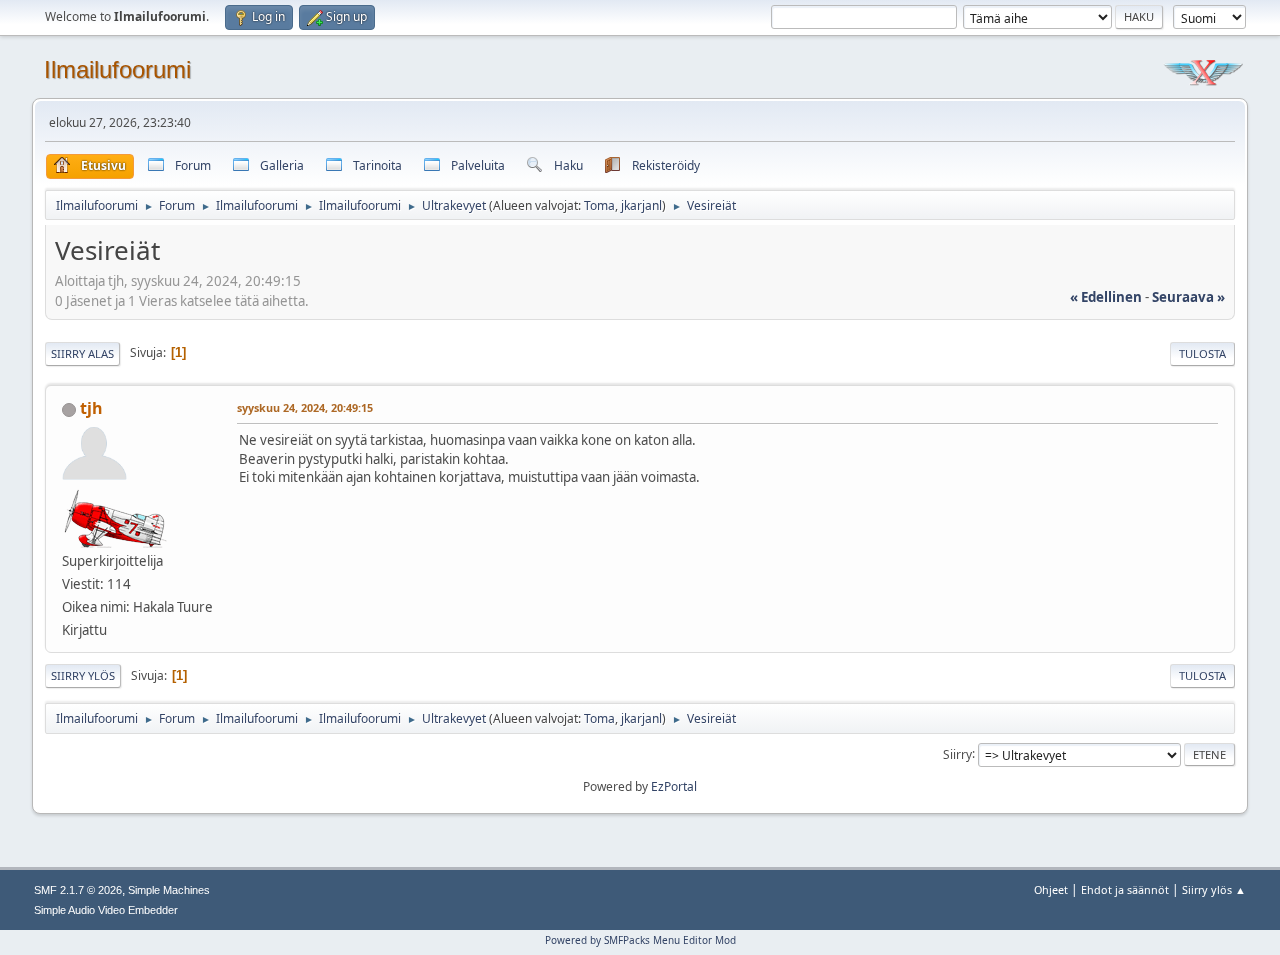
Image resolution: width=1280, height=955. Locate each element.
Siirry (957, 753)
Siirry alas (82, 353)
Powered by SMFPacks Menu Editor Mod (640, 940)
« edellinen (1106, 297)
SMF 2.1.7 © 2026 (78, 890)
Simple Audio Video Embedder (106, 910)
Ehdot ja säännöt (1125, 889)
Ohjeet (1051, 889)
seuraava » (1188, 297)
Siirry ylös (83, 675)
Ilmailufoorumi (117, 69)
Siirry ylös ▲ (1214, 889)
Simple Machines (169, 890)
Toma (599, 205)
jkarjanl (641, 205)
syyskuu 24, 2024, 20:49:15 (305, 407)
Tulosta (1202, 353)
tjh (91, 408)
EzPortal (674, 786)
